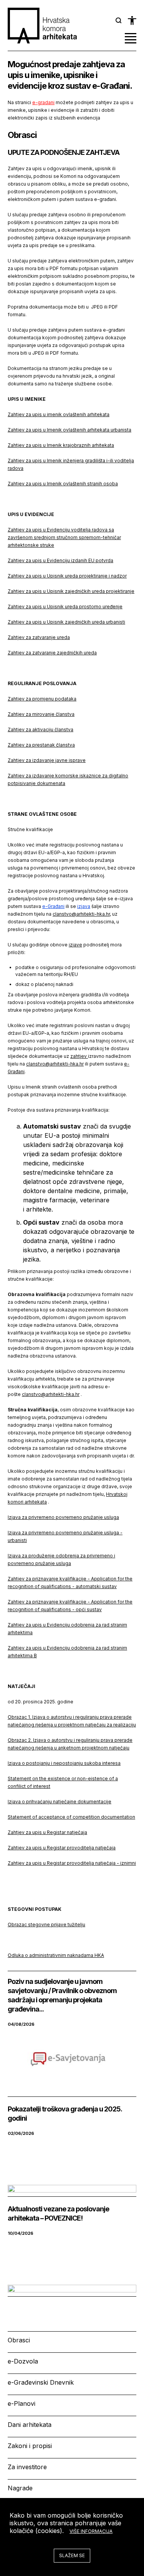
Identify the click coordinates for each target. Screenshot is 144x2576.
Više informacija (91, 2531)
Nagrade (20, 2488)
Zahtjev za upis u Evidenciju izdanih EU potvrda (60, 560)
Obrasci (19, 2340)
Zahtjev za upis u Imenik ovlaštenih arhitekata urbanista (70, 430)
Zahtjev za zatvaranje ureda (39, 637)
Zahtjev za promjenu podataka (42, 699)
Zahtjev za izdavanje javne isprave (47, 760)
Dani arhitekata (30, 2425)
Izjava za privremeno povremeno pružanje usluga (63, 1517)
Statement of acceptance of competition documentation (71, 1817)
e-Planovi (22, 2403)
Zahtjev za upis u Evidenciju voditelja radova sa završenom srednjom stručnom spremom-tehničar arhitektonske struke (64, 537)
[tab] (119, 20)
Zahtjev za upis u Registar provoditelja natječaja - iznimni (72, 1863)
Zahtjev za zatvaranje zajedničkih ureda (52, 653)
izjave (75, 945)
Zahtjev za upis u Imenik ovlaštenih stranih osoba (63, 484)
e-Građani (53, 906)
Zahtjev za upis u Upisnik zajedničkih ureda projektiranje (71, 591)
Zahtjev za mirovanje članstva (41, 714)
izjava (84, 906)
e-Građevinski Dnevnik (41, 2382)
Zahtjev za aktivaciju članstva (41, 729)
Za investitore (27, 2467)
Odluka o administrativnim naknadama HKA (56, 1955)
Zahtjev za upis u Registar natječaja (47, 1832)
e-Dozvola (23, 2361)
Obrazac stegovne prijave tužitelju (46, 1925)
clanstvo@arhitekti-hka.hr (81, 914)
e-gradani (43, 102)
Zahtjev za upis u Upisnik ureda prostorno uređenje (65, 607)
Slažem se (72, 2555)
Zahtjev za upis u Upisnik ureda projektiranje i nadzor (67, 576)
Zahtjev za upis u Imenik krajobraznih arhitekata (61, 445)
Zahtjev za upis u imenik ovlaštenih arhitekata (59, 414)
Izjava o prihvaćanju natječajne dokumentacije (60, 1802)
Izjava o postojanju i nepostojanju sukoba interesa (64, 1763)
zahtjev (79, 1056)
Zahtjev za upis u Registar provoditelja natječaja (62, 1848)
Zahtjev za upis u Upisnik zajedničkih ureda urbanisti (66, 622)
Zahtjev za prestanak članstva (41, 745)
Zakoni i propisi (30, 2446)
